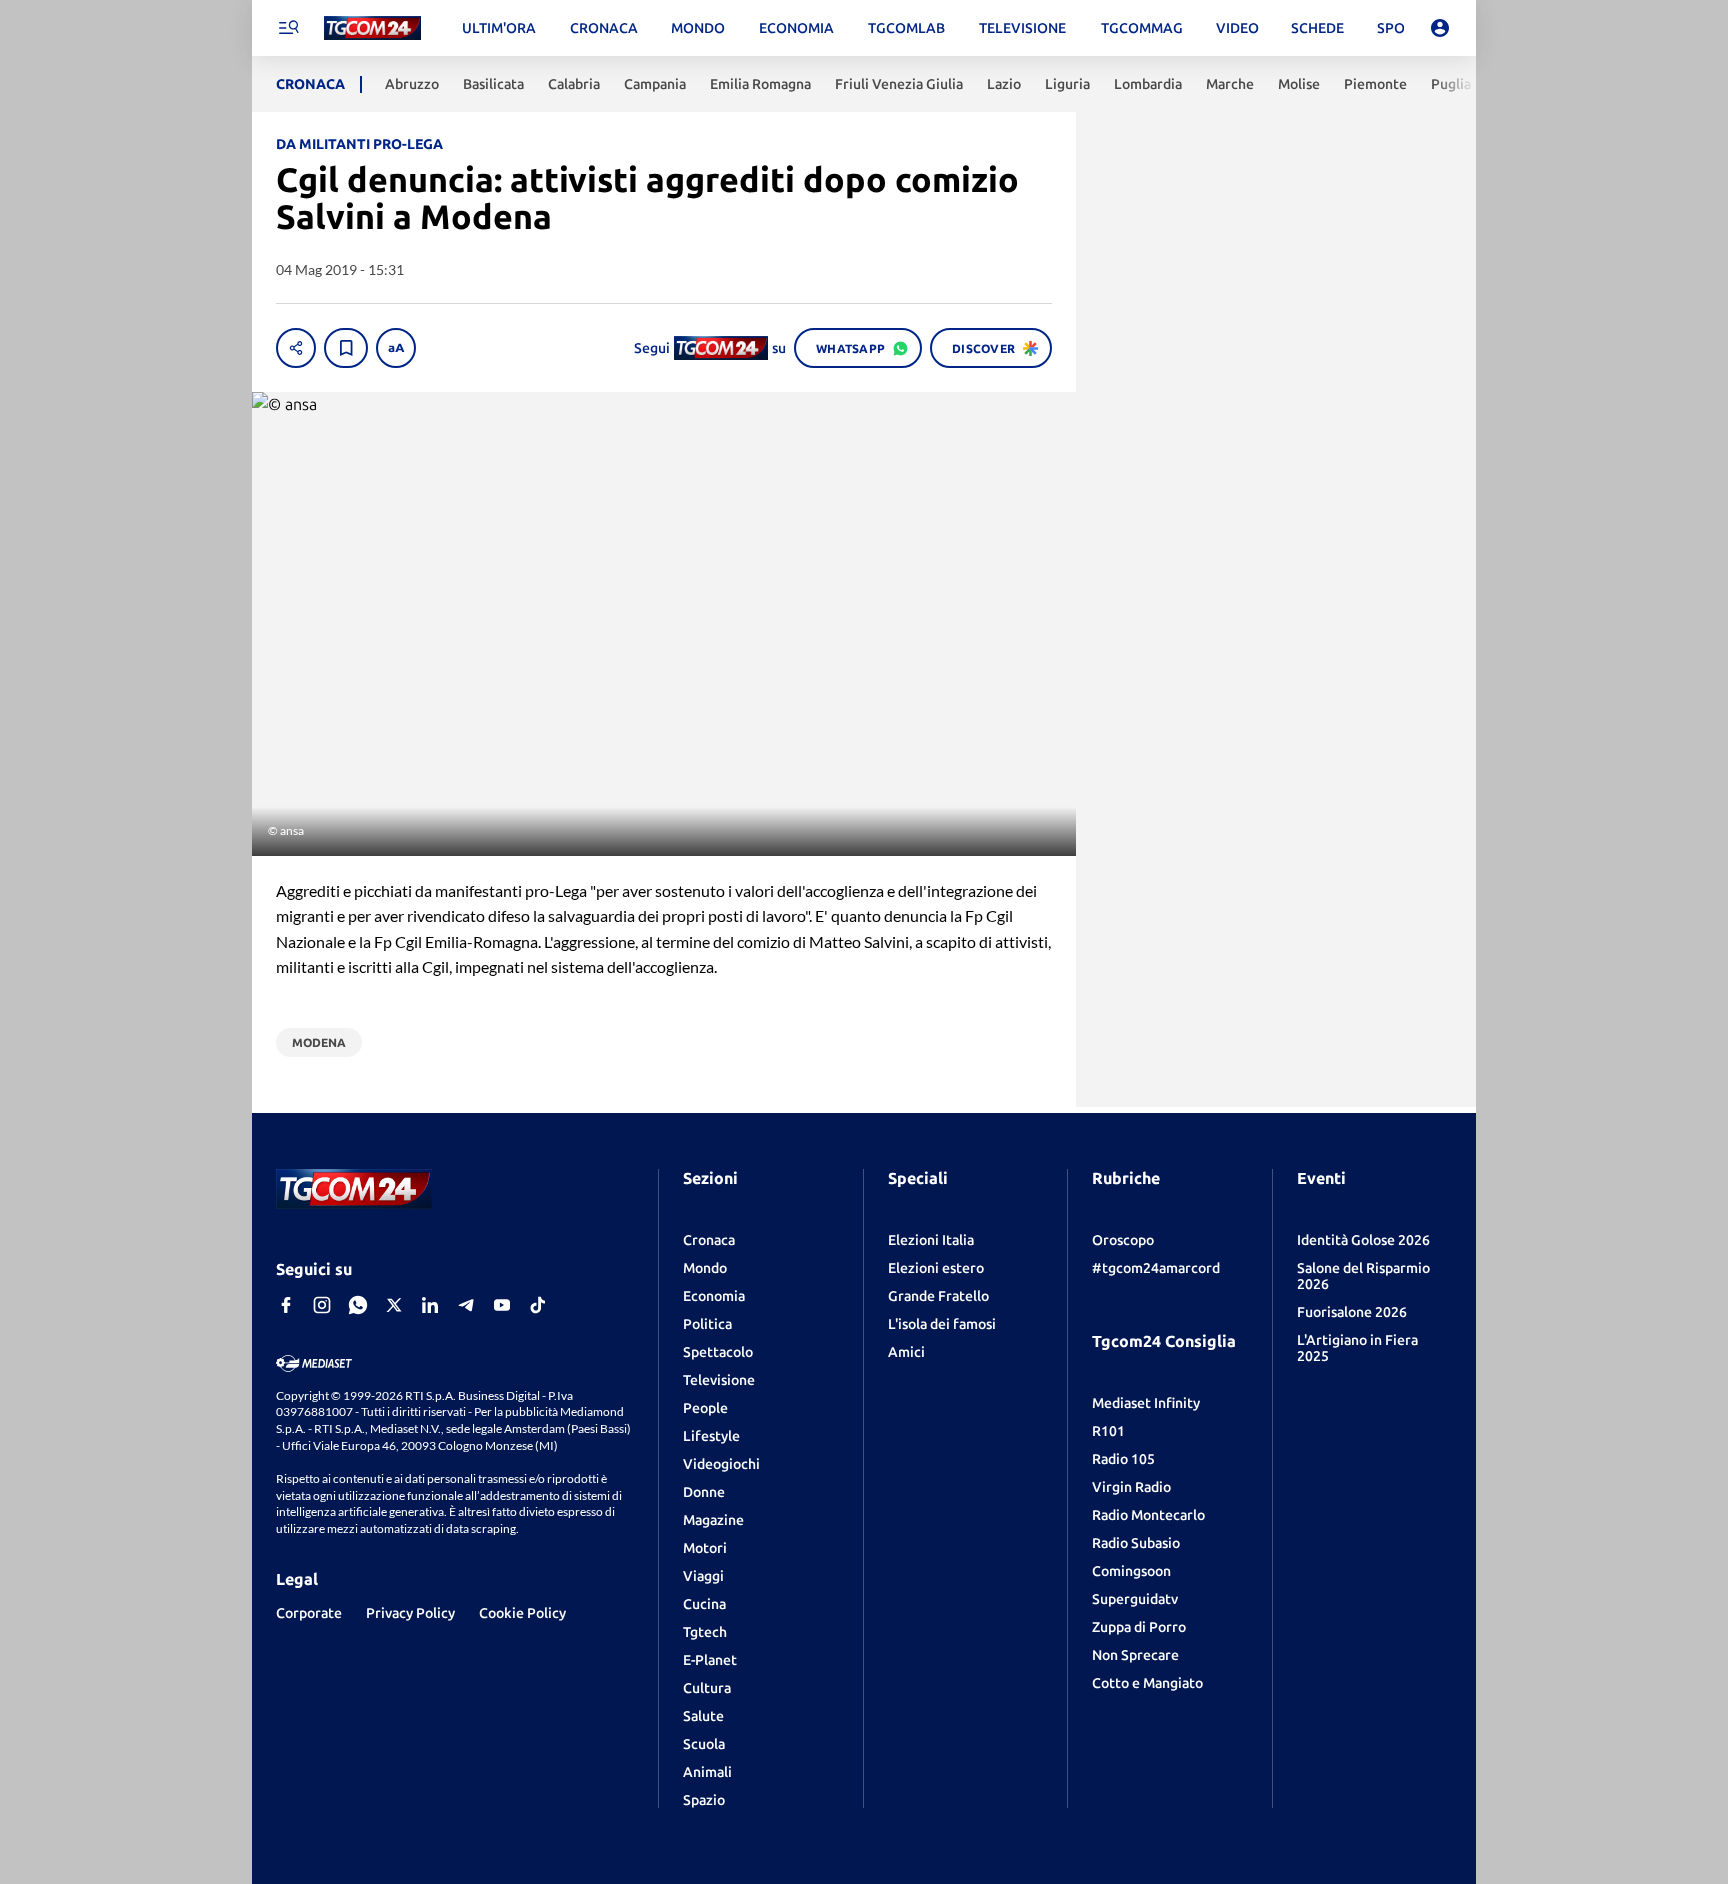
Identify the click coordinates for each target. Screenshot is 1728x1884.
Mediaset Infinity (1146, 1403)
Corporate (309, 1613)
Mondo (705, 1268)
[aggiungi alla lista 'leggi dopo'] (346, 348)
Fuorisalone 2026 (1352, 1312)
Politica (707, 1324)
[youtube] (502, 1305)
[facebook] (286, 1305)
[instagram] (322, 1305)
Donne (704, 1492)
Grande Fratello (938, 1296)
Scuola (704, 1744)
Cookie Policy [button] (522, 1613)
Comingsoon (1131, 1571)
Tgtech (705, 1632)
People (705, 1408)
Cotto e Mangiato (1147, 1683)
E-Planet (710, 1660)
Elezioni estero (936, 1268)
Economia (714, 1296)
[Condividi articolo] (296, 348)
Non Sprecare (1135, 1655)
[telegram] (466, 1305)
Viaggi (703, 1576)
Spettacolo (718, 1352)
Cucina (704, 1604)
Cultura (707, 1688)
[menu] (288, 28)
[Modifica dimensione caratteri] (396, 348)
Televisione (719, 1380)
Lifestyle (711, 1436)
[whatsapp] (358, 1305)
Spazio (704, 1800)
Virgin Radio (1131, 1487)
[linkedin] (430, 1305)
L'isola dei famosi (942, 1324)
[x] (394, 1305)
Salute (703, 1716)
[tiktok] (538, 1305)
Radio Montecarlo (1148, 1515)
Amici (906, 1352)
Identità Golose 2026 (1363, 1240)
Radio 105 (1123, 1459)
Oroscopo (1123, 1240)
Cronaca (709, 1240)
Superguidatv (1135, 1599)
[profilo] (1440, 28)
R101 (1108, 1431)
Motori (705, 1548)
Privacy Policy (410, 1613)
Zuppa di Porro (1139, 1627)
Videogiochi (721, 1464)
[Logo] (372, 28)
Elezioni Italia (931, 1240)
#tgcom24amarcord (1156, 1268)
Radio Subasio (1136, 1543)
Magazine (713, 1520)
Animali (707, 1772)
